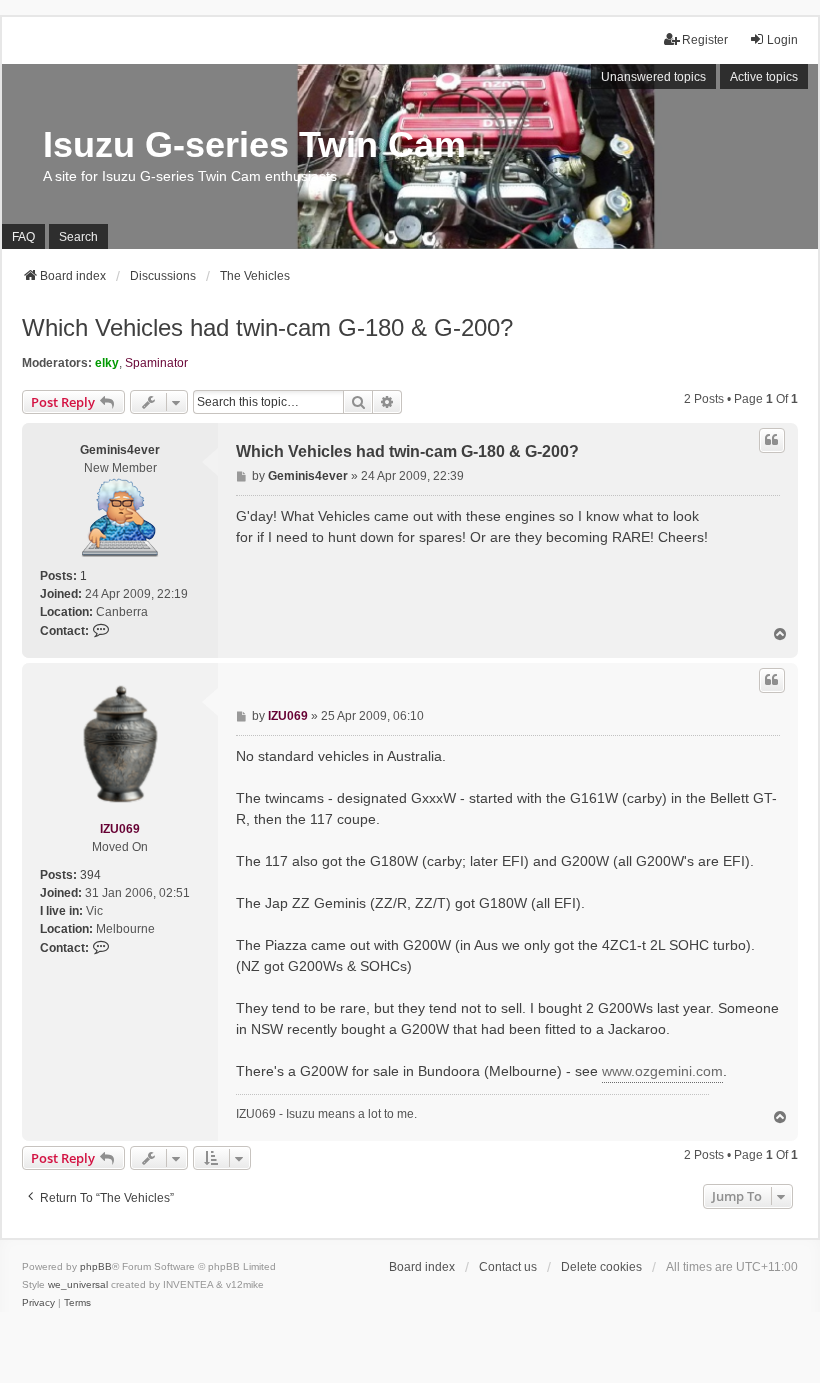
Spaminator (156, 363)
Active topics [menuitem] (764, 77)
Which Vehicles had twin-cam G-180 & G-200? (267, 327)
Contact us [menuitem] (508, 1267)
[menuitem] (38, 1303)
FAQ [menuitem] (23, 237)
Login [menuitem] (782, 40)
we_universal (78, 1284)
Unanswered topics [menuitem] (653, 77)
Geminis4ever (120, 450)
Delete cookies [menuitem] (601, 1267)
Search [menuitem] (78, 237)
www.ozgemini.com (662, 1071)
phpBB (96, 1266)
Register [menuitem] (705, 40)
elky (107, 363)
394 (90, 875)
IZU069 (120, 829)
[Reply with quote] (772, 440)
